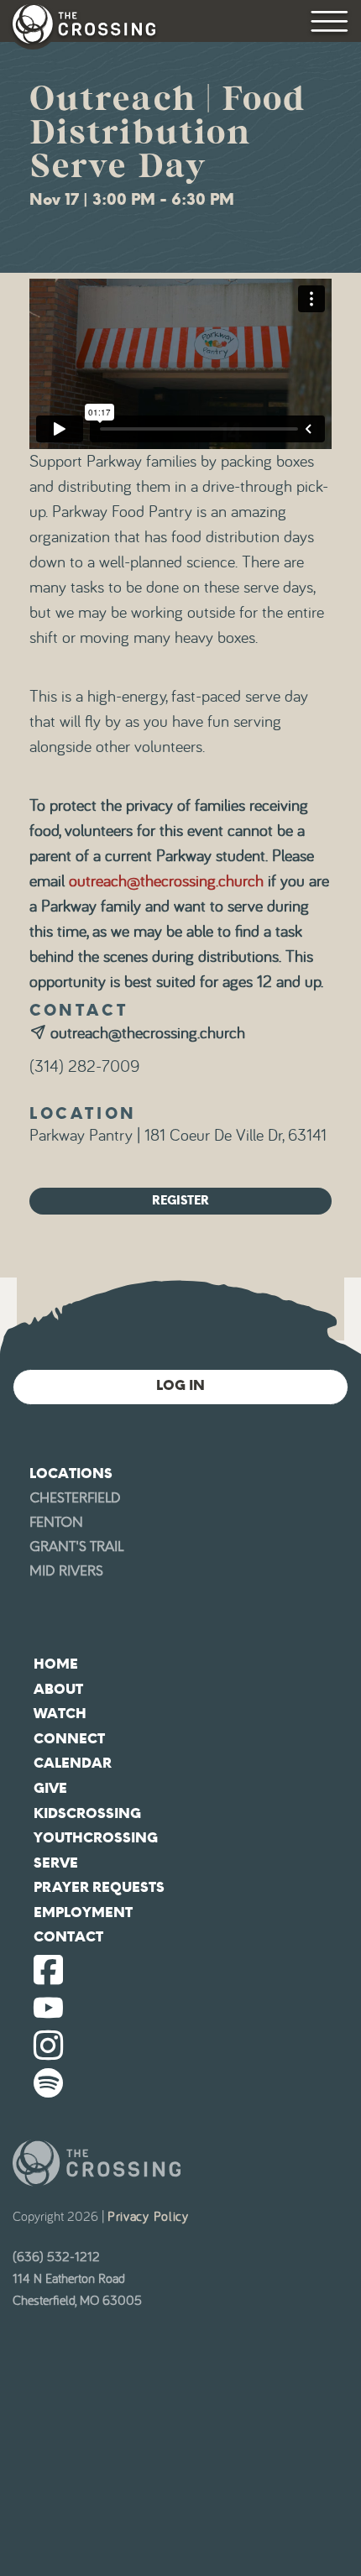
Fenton (56, 1522)
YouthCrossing (96, 1838)
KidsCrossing (87, 1813)
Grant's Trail (76, 1547)
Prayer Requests (99, 1887)
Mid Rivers (66, 1571)
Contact (68, 1937)
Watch (60, 1714)
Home (56, 1664)
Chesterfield (75, 1498)
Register (180, 1201)
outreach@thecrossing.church (166, 881)
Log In (180, 1385)
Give (50, 1788)
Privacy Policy (148, 2217)
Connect (69, 1739)
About (58, 1689)
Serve (56, 1863)
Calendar (73, 1763)
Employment (83, 1912)
